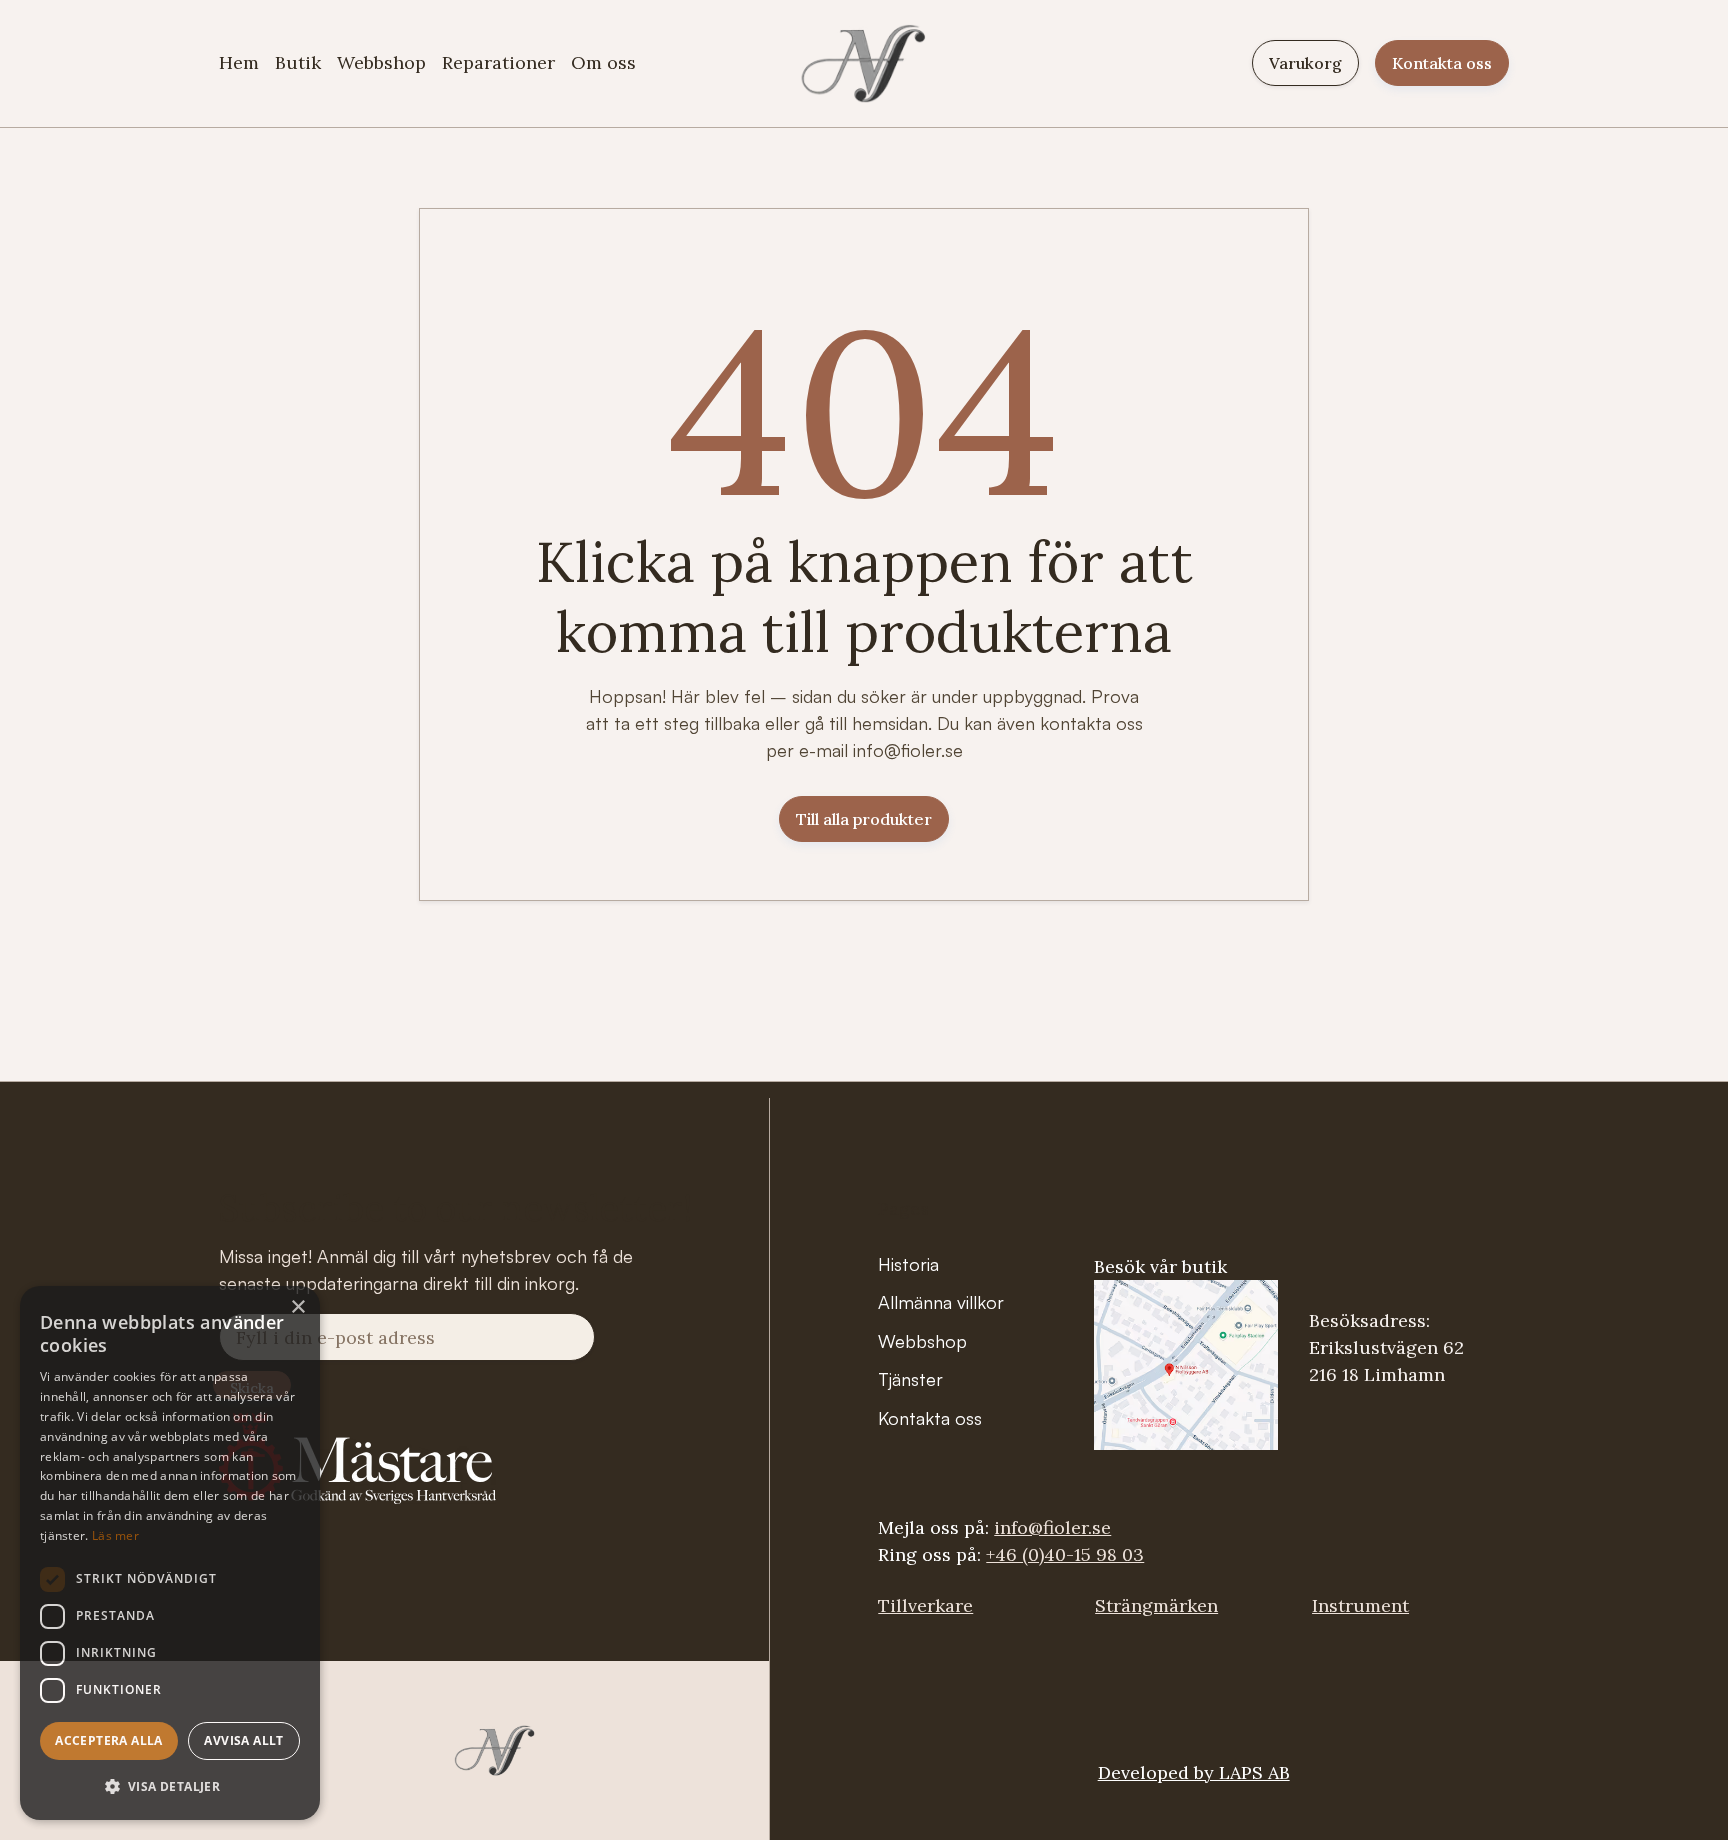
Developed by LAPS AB (1194, 1772)
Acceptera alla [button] (109, 1740)
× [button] (297, 1307)
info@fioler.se (1052, 1527)
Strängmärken (1156, 1605)
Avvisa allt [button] (243, 1740)
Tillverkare (925, 1605)
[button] (170, 1786)
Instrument (1360, 1605)
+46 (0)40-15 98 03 (1065, 1554)
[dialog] (170, 1553)
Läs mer (115, 1535)
